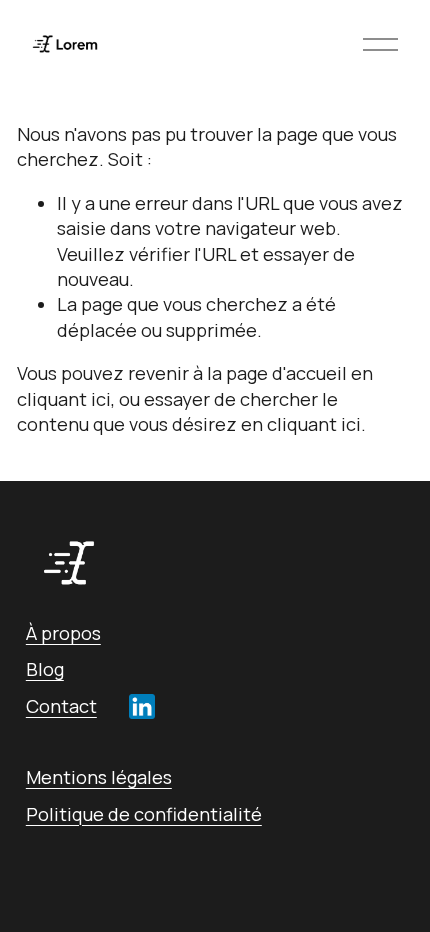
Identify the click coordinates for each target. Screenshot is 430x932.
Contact (61, 706)
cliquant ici (64, 399)
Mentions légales (99, 777)
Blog (45, 669)
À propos (63, 633)
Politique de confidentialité (144, 814)
